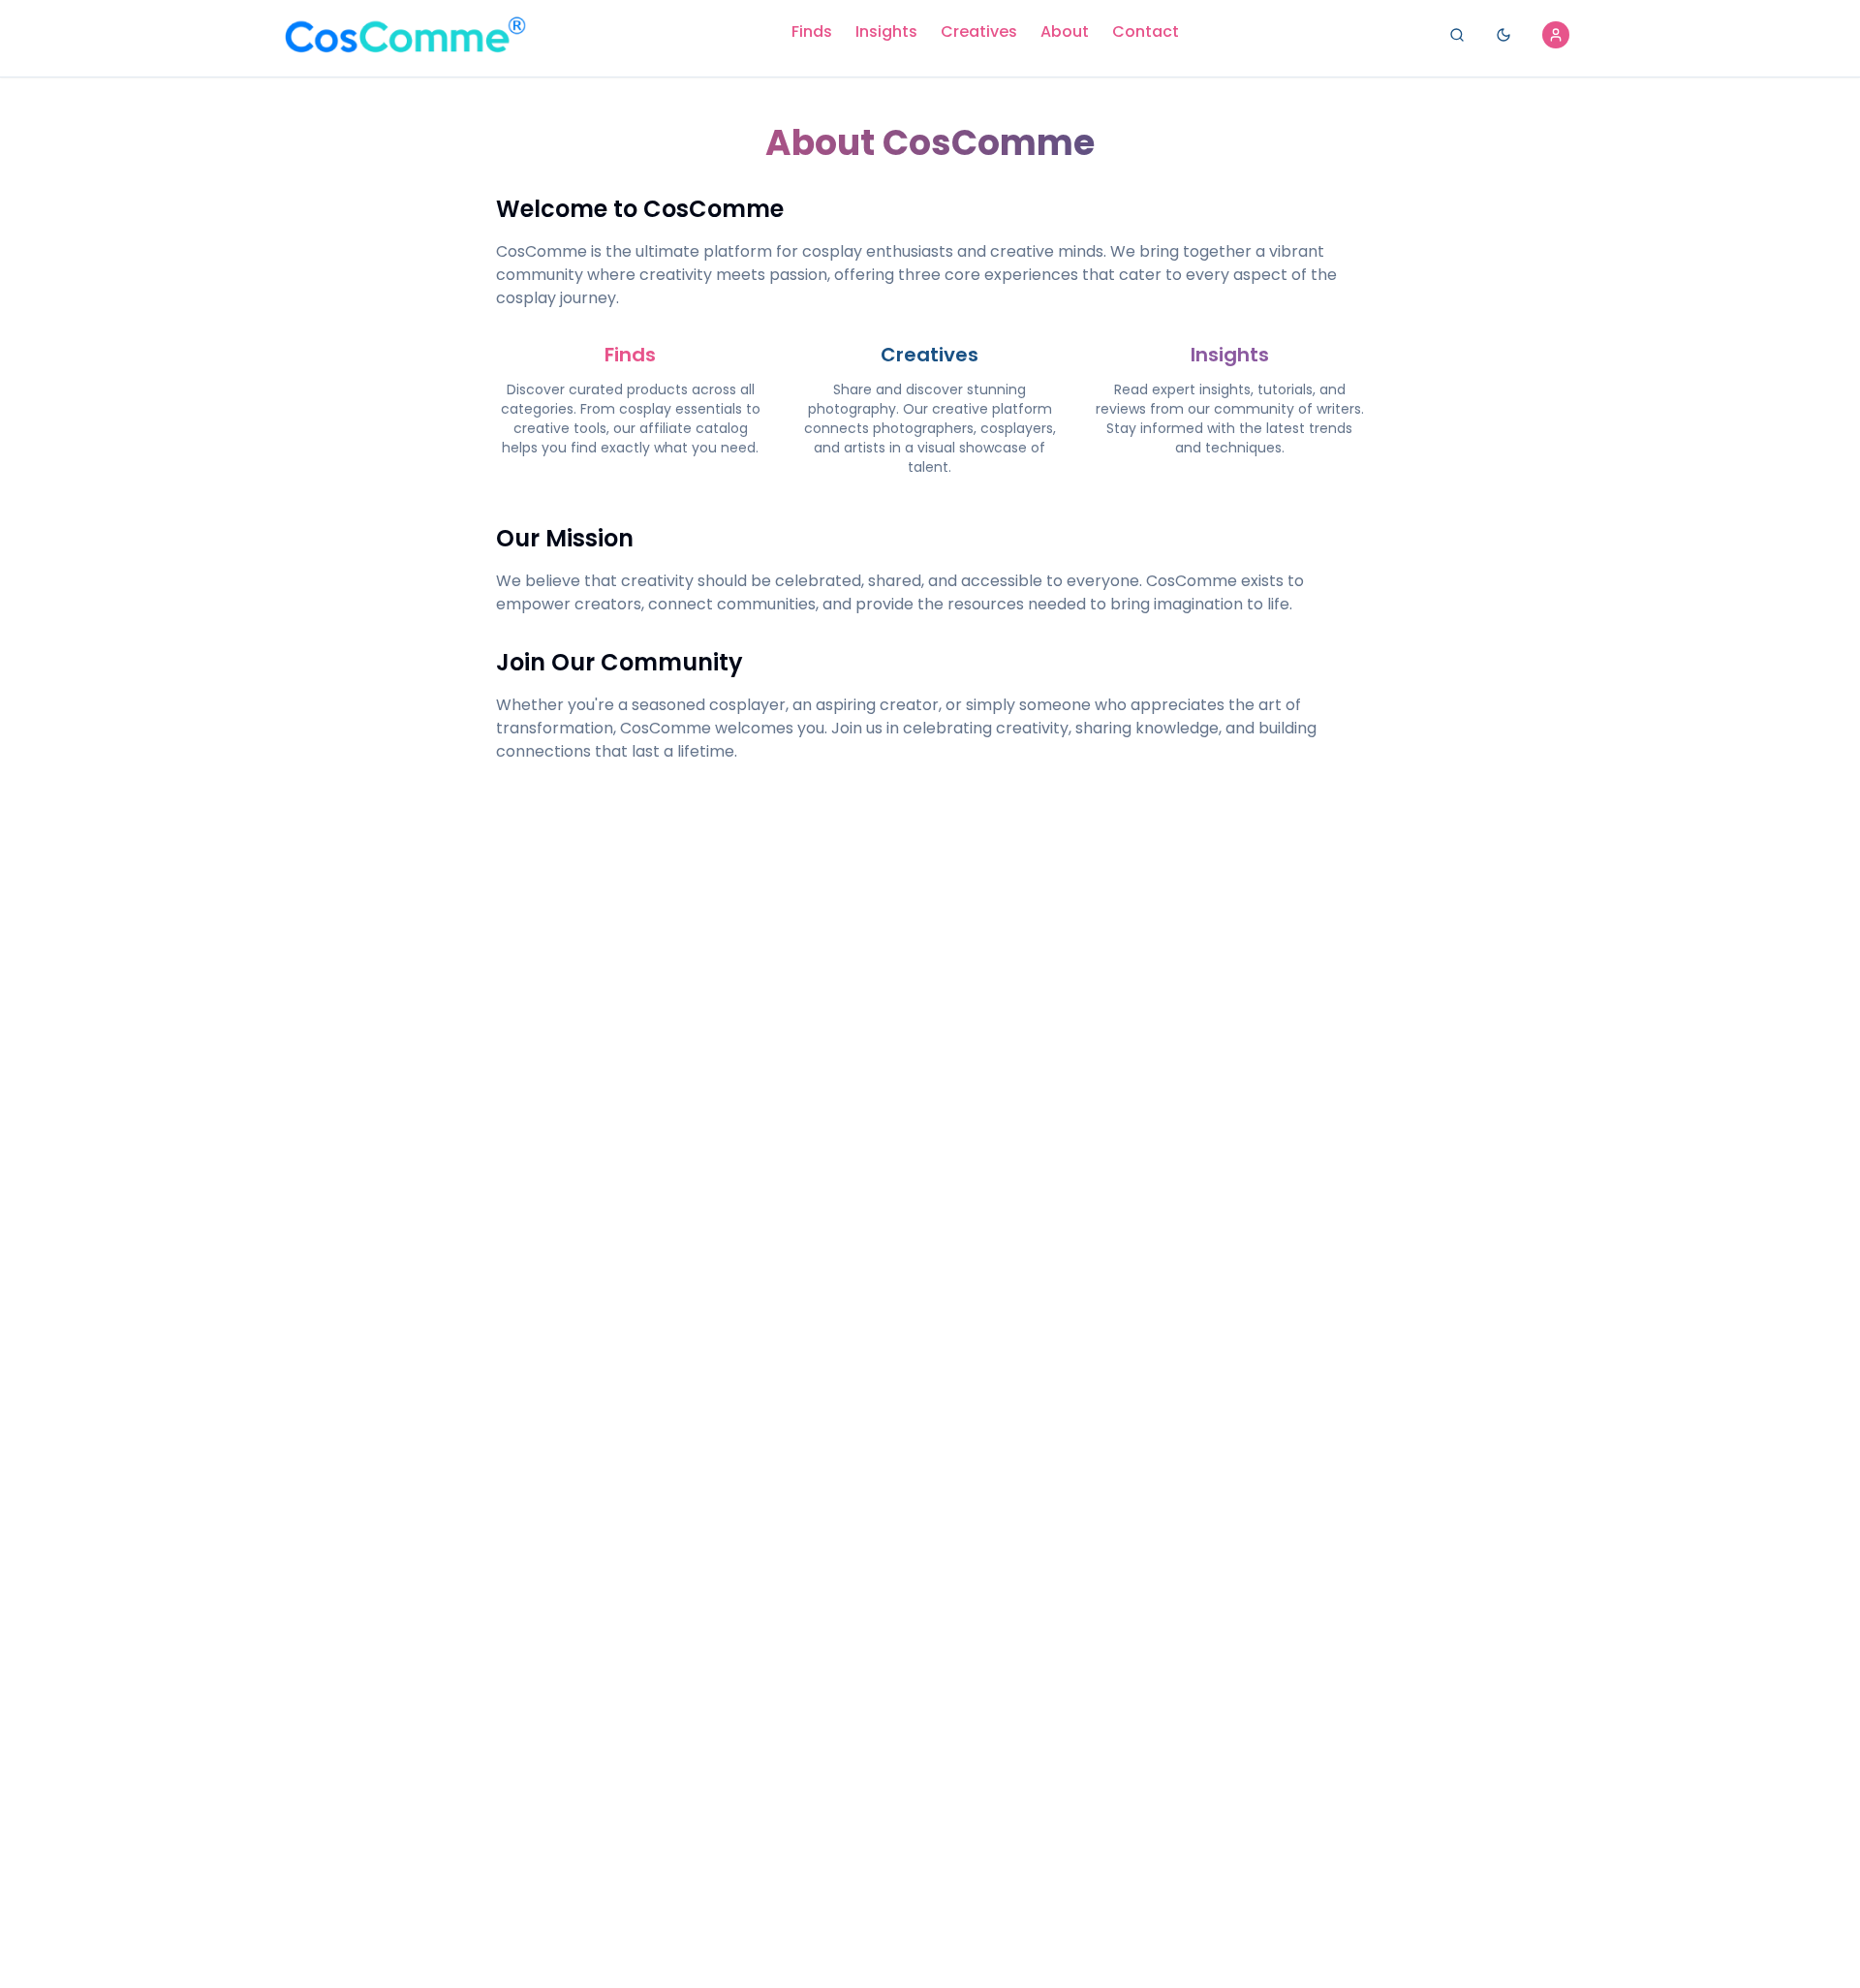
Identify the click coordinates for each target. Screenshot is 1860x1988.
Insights (886, 31)
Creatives (979, 31)
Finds (812, 31)
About (1065, 31)
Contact (1146, 31)
